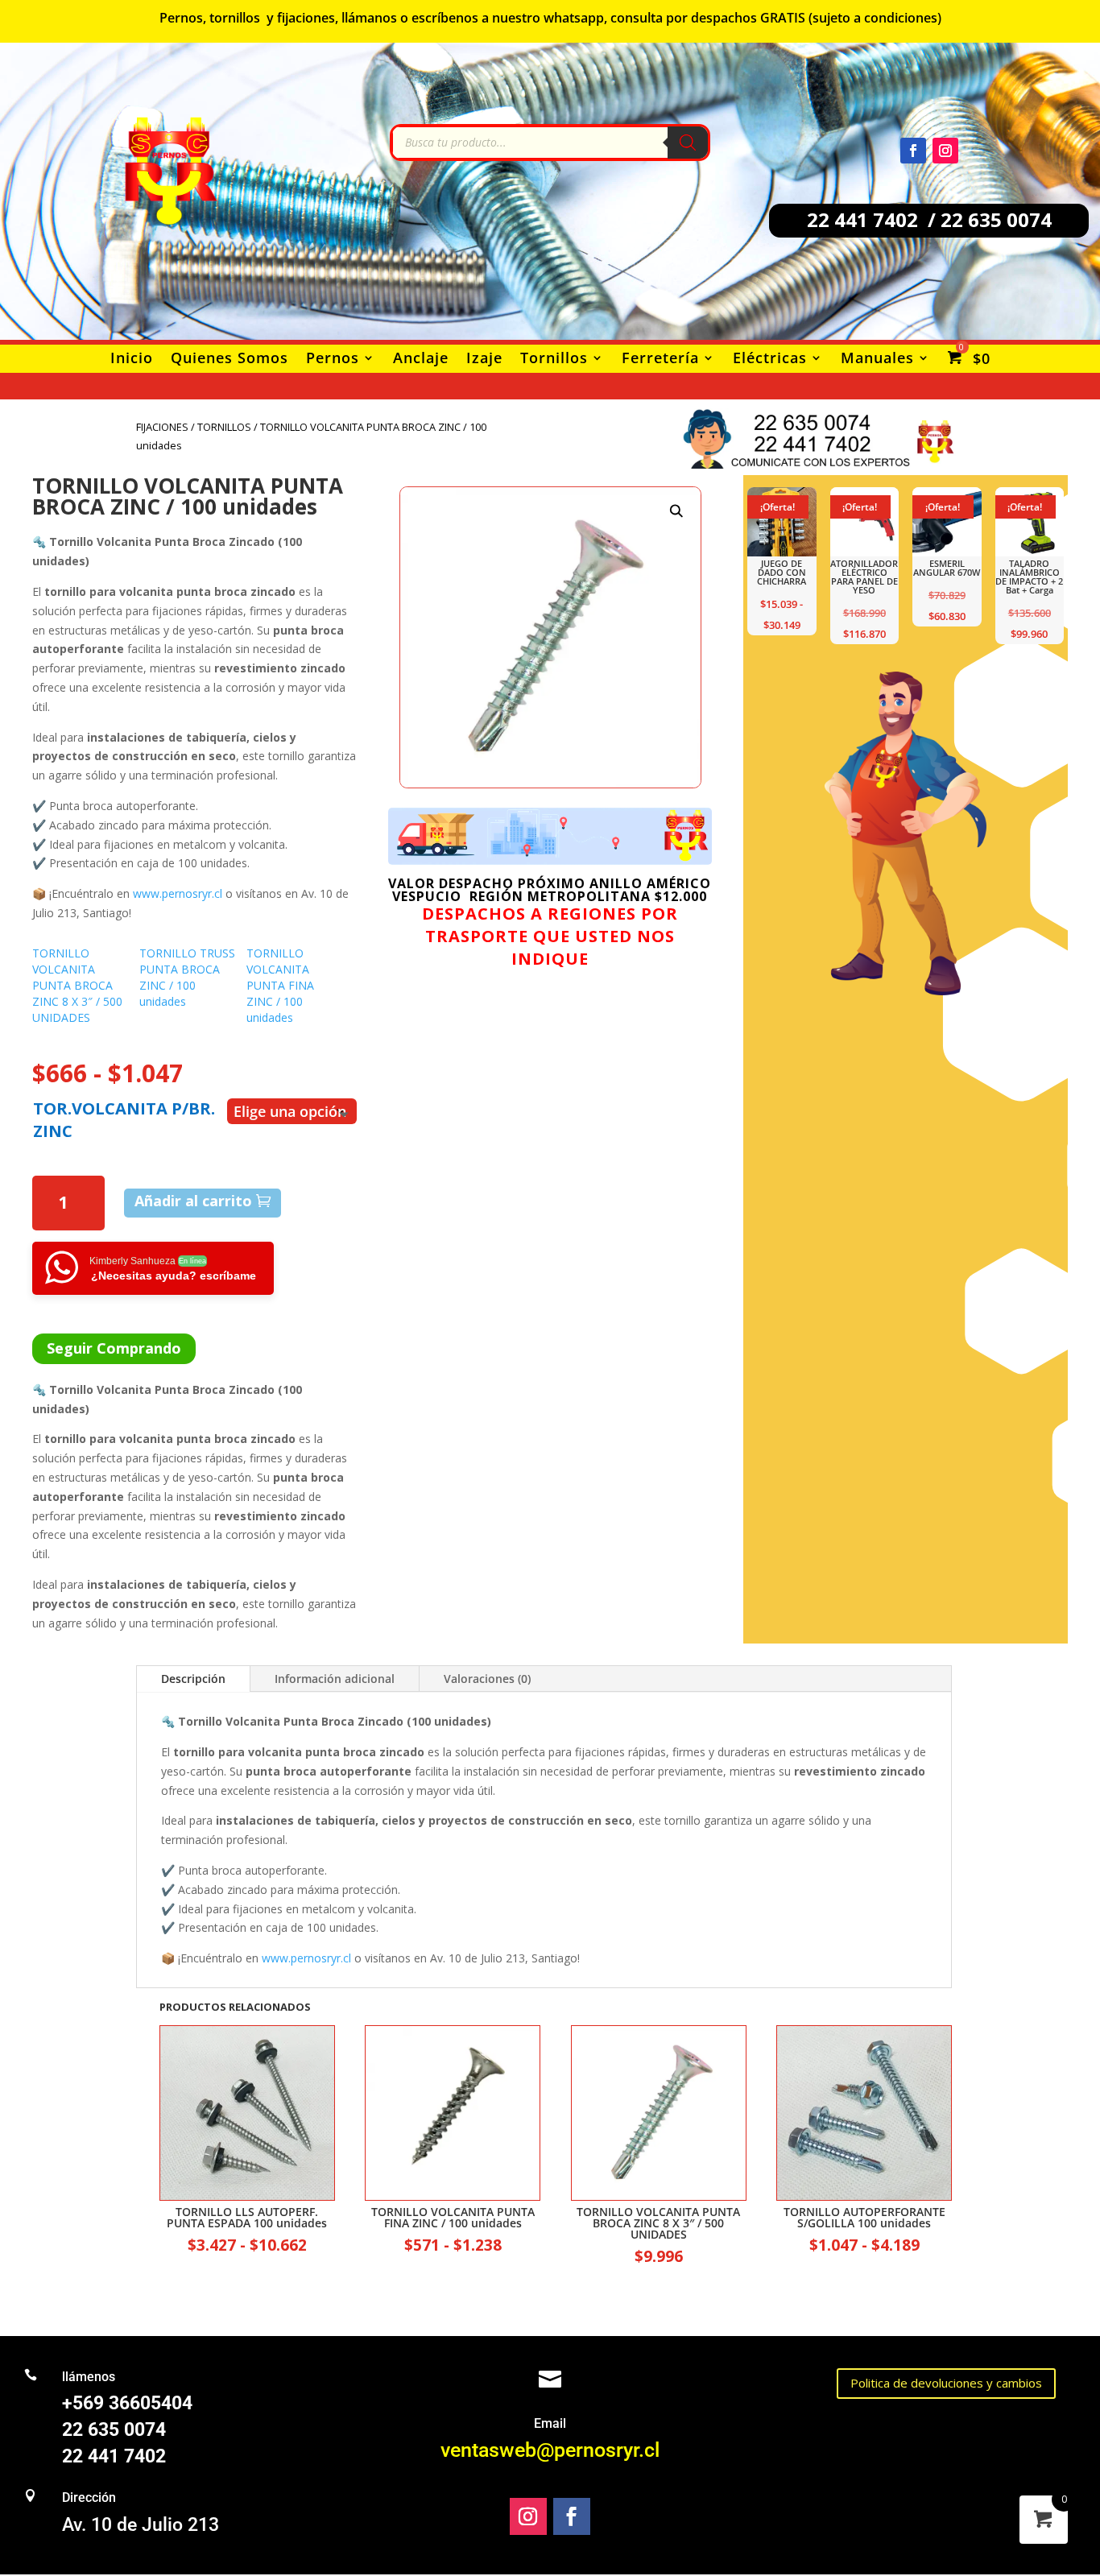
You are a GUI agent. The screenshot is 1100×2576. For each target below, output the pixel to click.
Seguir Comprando (114, 1348)
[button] (676, 511)
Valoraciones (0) (487, 1679)
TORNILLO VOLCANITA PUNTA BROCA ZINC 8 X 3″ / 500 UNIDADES (77, 985)
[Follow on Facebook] (913, 151)
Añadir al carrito (193, 1201)
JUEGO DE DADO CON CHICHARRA (782, 572)
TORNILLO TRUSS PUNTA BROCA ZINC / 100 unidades (187, 977)
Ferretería (660, 359)
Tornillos (554, 359)
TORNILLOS (224, 427)
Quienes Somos (230, 359)
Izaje (484, 359)
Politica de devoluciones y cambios (946, 2383)
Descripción (193, 1679)
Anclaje (421, 359)
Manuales (877, 359)
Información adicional (335, 1679)
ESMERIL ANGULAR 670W (947, 568)
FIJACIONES (162, 427)
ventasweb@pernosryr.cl (550, 2450)
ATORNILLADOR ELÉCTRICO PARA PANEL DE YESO (864, 577)
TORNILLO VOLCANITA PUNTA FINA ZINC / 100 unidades (280, 985)
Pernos (333, 359)
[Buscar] (688, 143)
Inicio (132, 359)
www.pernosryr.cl (178, 893)
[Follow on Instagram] (945, 151)
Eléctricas (770, 359)
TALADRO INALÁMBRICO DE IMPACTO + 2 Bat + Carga (1029, 577)
